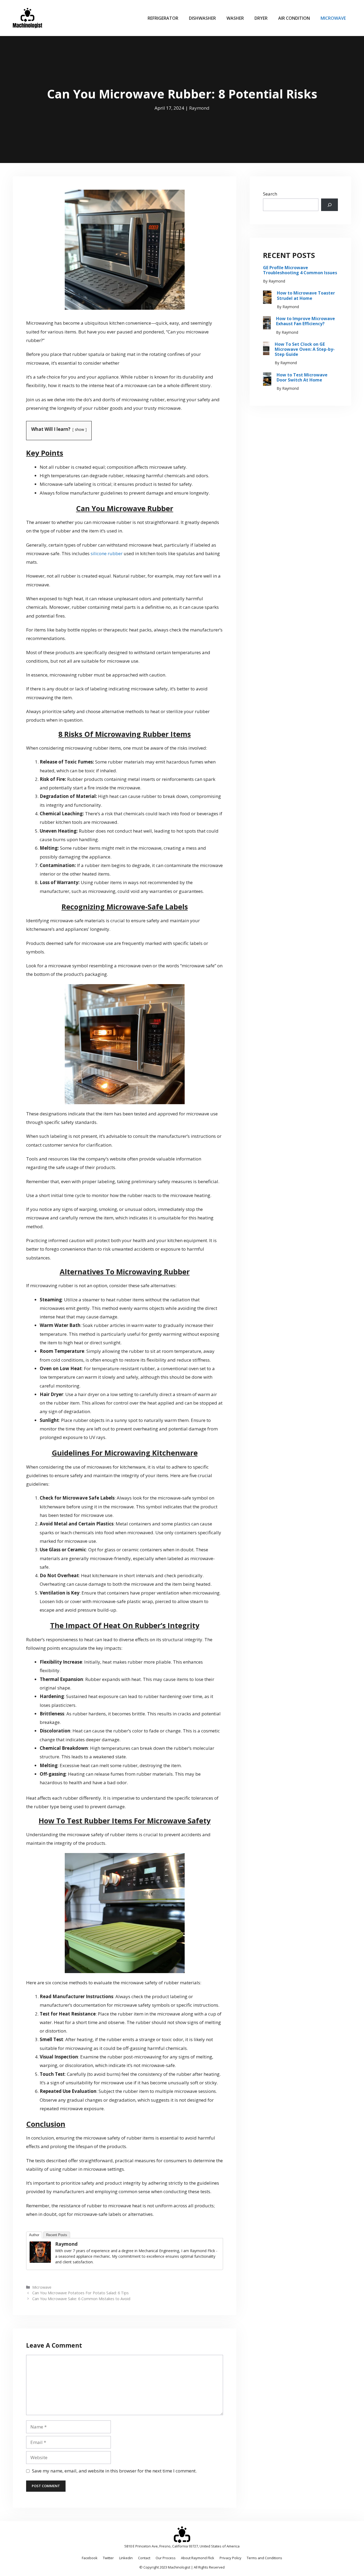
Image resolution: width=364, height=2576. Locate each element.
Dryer (261, 18)
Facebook (90, 2558)
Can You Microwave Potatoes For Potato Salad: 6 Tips (80, 2293)
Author (34, 2235)
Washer (235, 18)
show (80, 429)
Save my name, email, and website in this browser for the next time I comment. (114, 2471)
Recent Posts (57, 2235)
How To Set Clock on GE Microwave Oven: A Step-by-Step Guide (305, 349)
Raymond (199, 108)
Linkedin (126, 2558)
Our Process (166, 2558)
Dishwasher (202, 18)
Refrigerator (163, 18)
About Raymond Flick (198, 2558)
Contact (144, 2558)
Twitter (108, 2558)
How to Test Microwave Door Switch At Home (302, 377)
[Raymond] (40, 2261)
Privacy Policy (230, 2558)
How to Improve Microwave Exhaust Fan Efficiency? (306, 321)
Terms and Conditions (264, 2558)
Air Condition (294, 18)
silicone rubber (107, 553)
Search (270, 194)
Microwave (333, 18)
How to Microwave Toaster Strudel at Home (306, 295)
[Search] (329, 205)
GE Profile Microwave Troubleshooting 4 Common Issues (300, 270)
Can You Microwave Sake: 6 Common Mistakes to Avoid (81, 2299)
